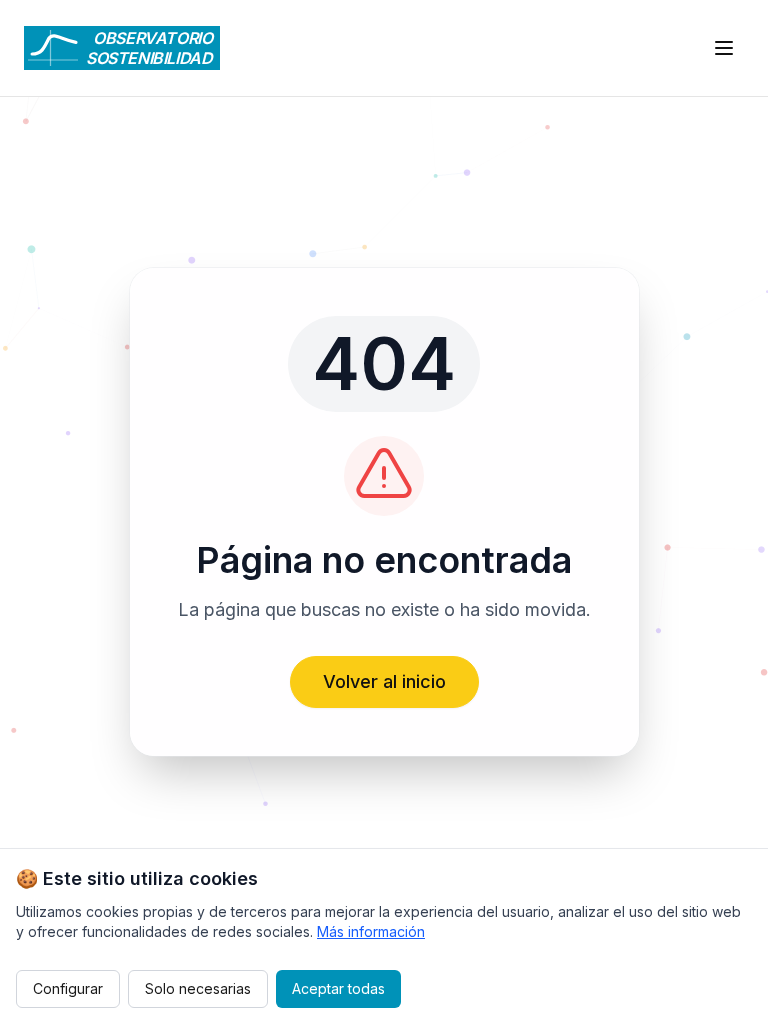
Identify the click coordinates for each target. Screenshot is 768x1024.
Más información (371, 931)
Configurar (68, 988)
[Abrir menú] (724, 48)
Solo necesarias (198, 988)
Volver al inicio (384, 681)
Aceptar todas (338, 988)
